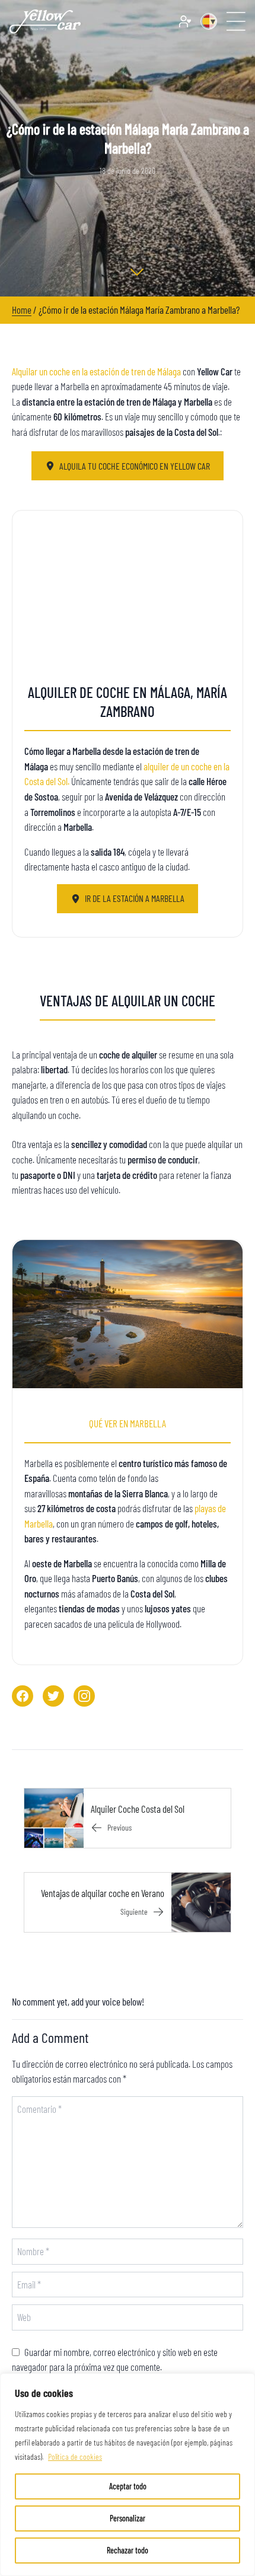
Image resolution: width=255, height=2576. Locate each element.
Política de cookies (75, 2457)
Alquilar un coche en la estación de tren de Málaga (96, 371)
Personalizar (128, 2518)
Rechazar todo (128, 2550)
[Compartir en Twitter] (53, 1696)
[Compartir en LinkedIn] (84, 1696)
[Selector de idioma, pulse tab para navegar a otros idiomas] (209, 21)
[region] (128, 2475)
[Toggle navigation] (236, 21)
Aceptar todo (128, 2486)
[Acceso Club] (185, 21)
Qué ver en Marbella (128, 1423)
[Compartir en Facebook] (23, 1696)
